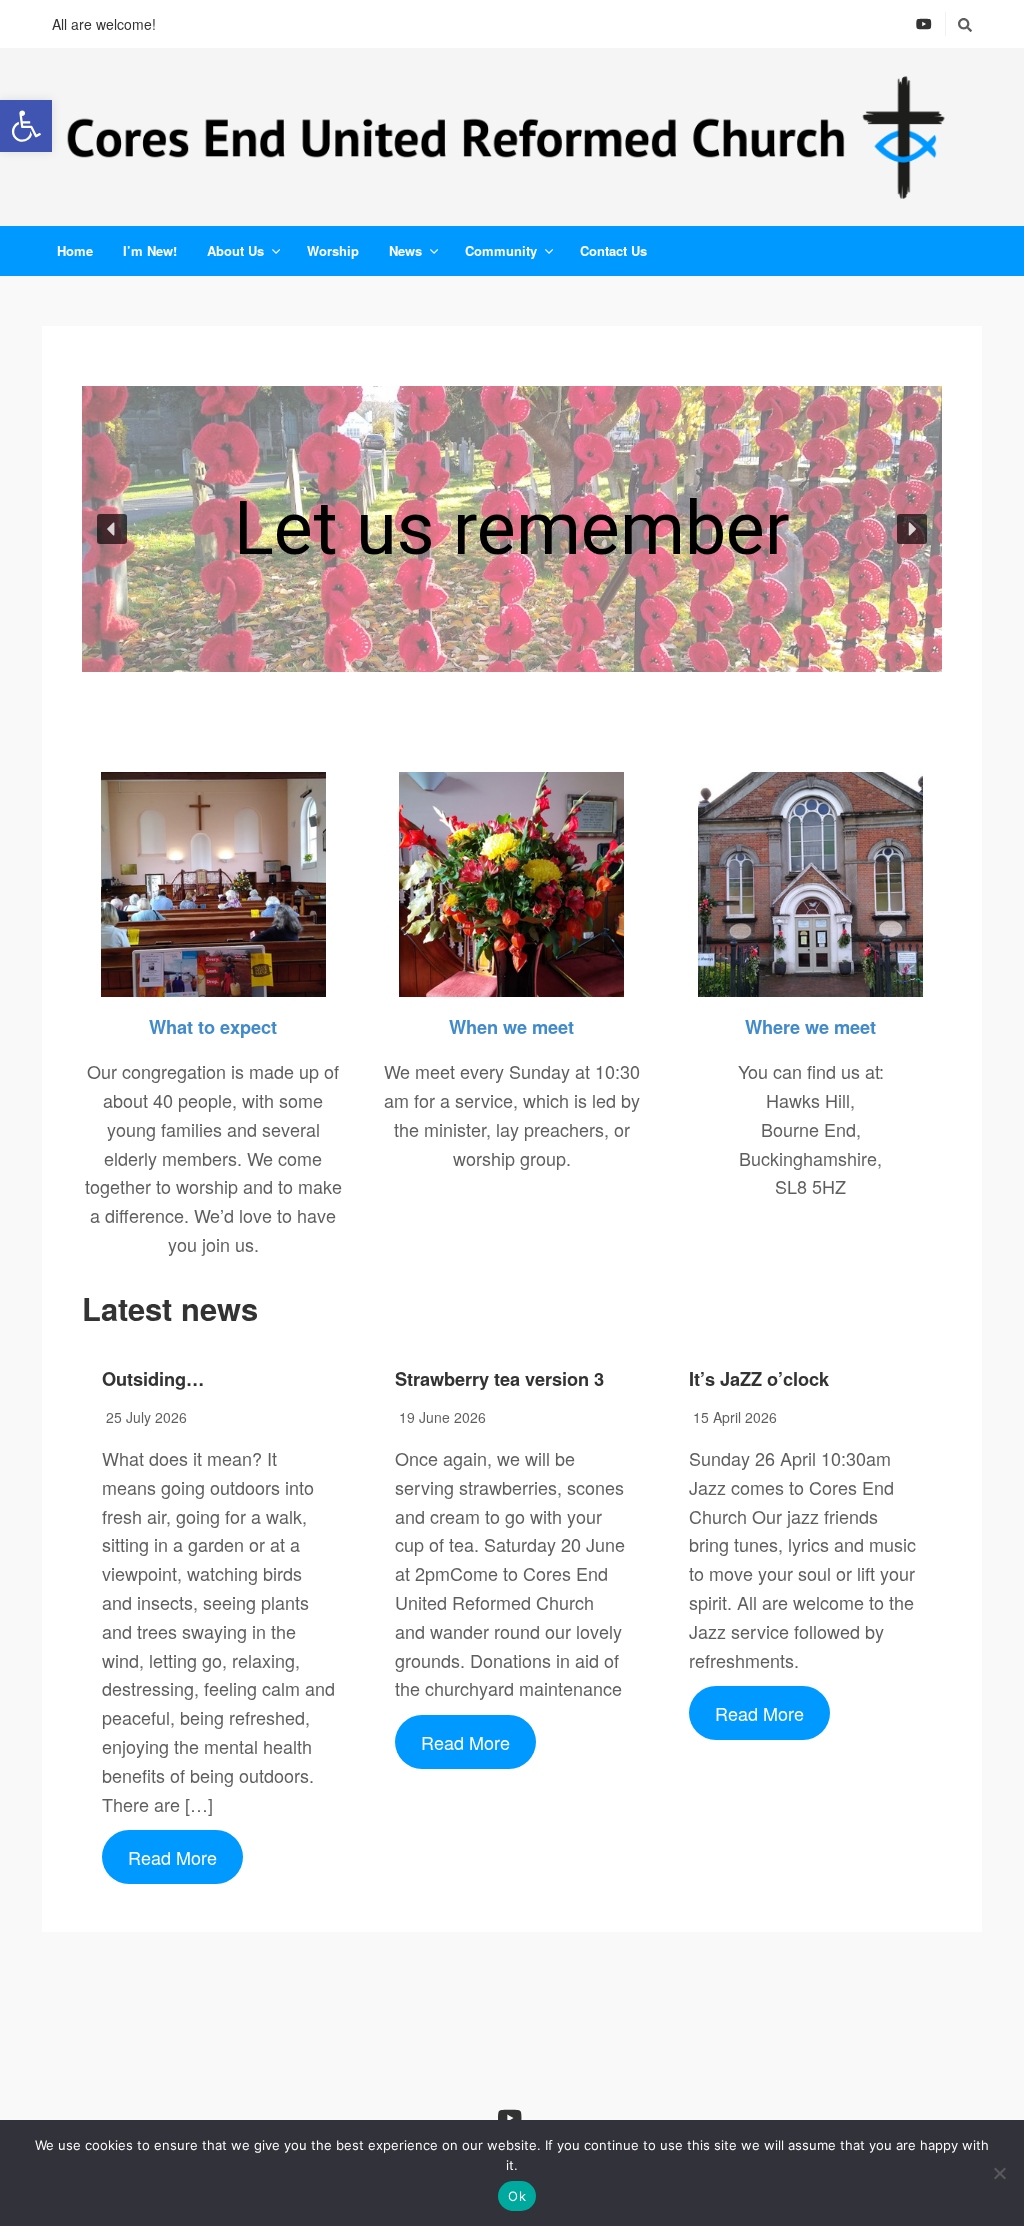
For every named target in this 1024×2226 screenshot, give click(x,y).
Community (501, 250)
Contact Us (613, 250)
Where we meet (810, 1026)
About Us (235, 250)
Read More (172, 1857)
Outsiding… (153, 1378)
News (405, 250)
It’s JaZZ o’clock (759, 1378)
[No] (999, 2173)
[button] (26, 126)
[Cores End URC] (512, 137)
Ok (517, 2196)
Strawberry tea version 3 (499, 1378)
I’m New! (150, 250)
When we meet (511, 1026)
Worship (333, 250)
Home (75, 250)
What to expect (213, 1026)
